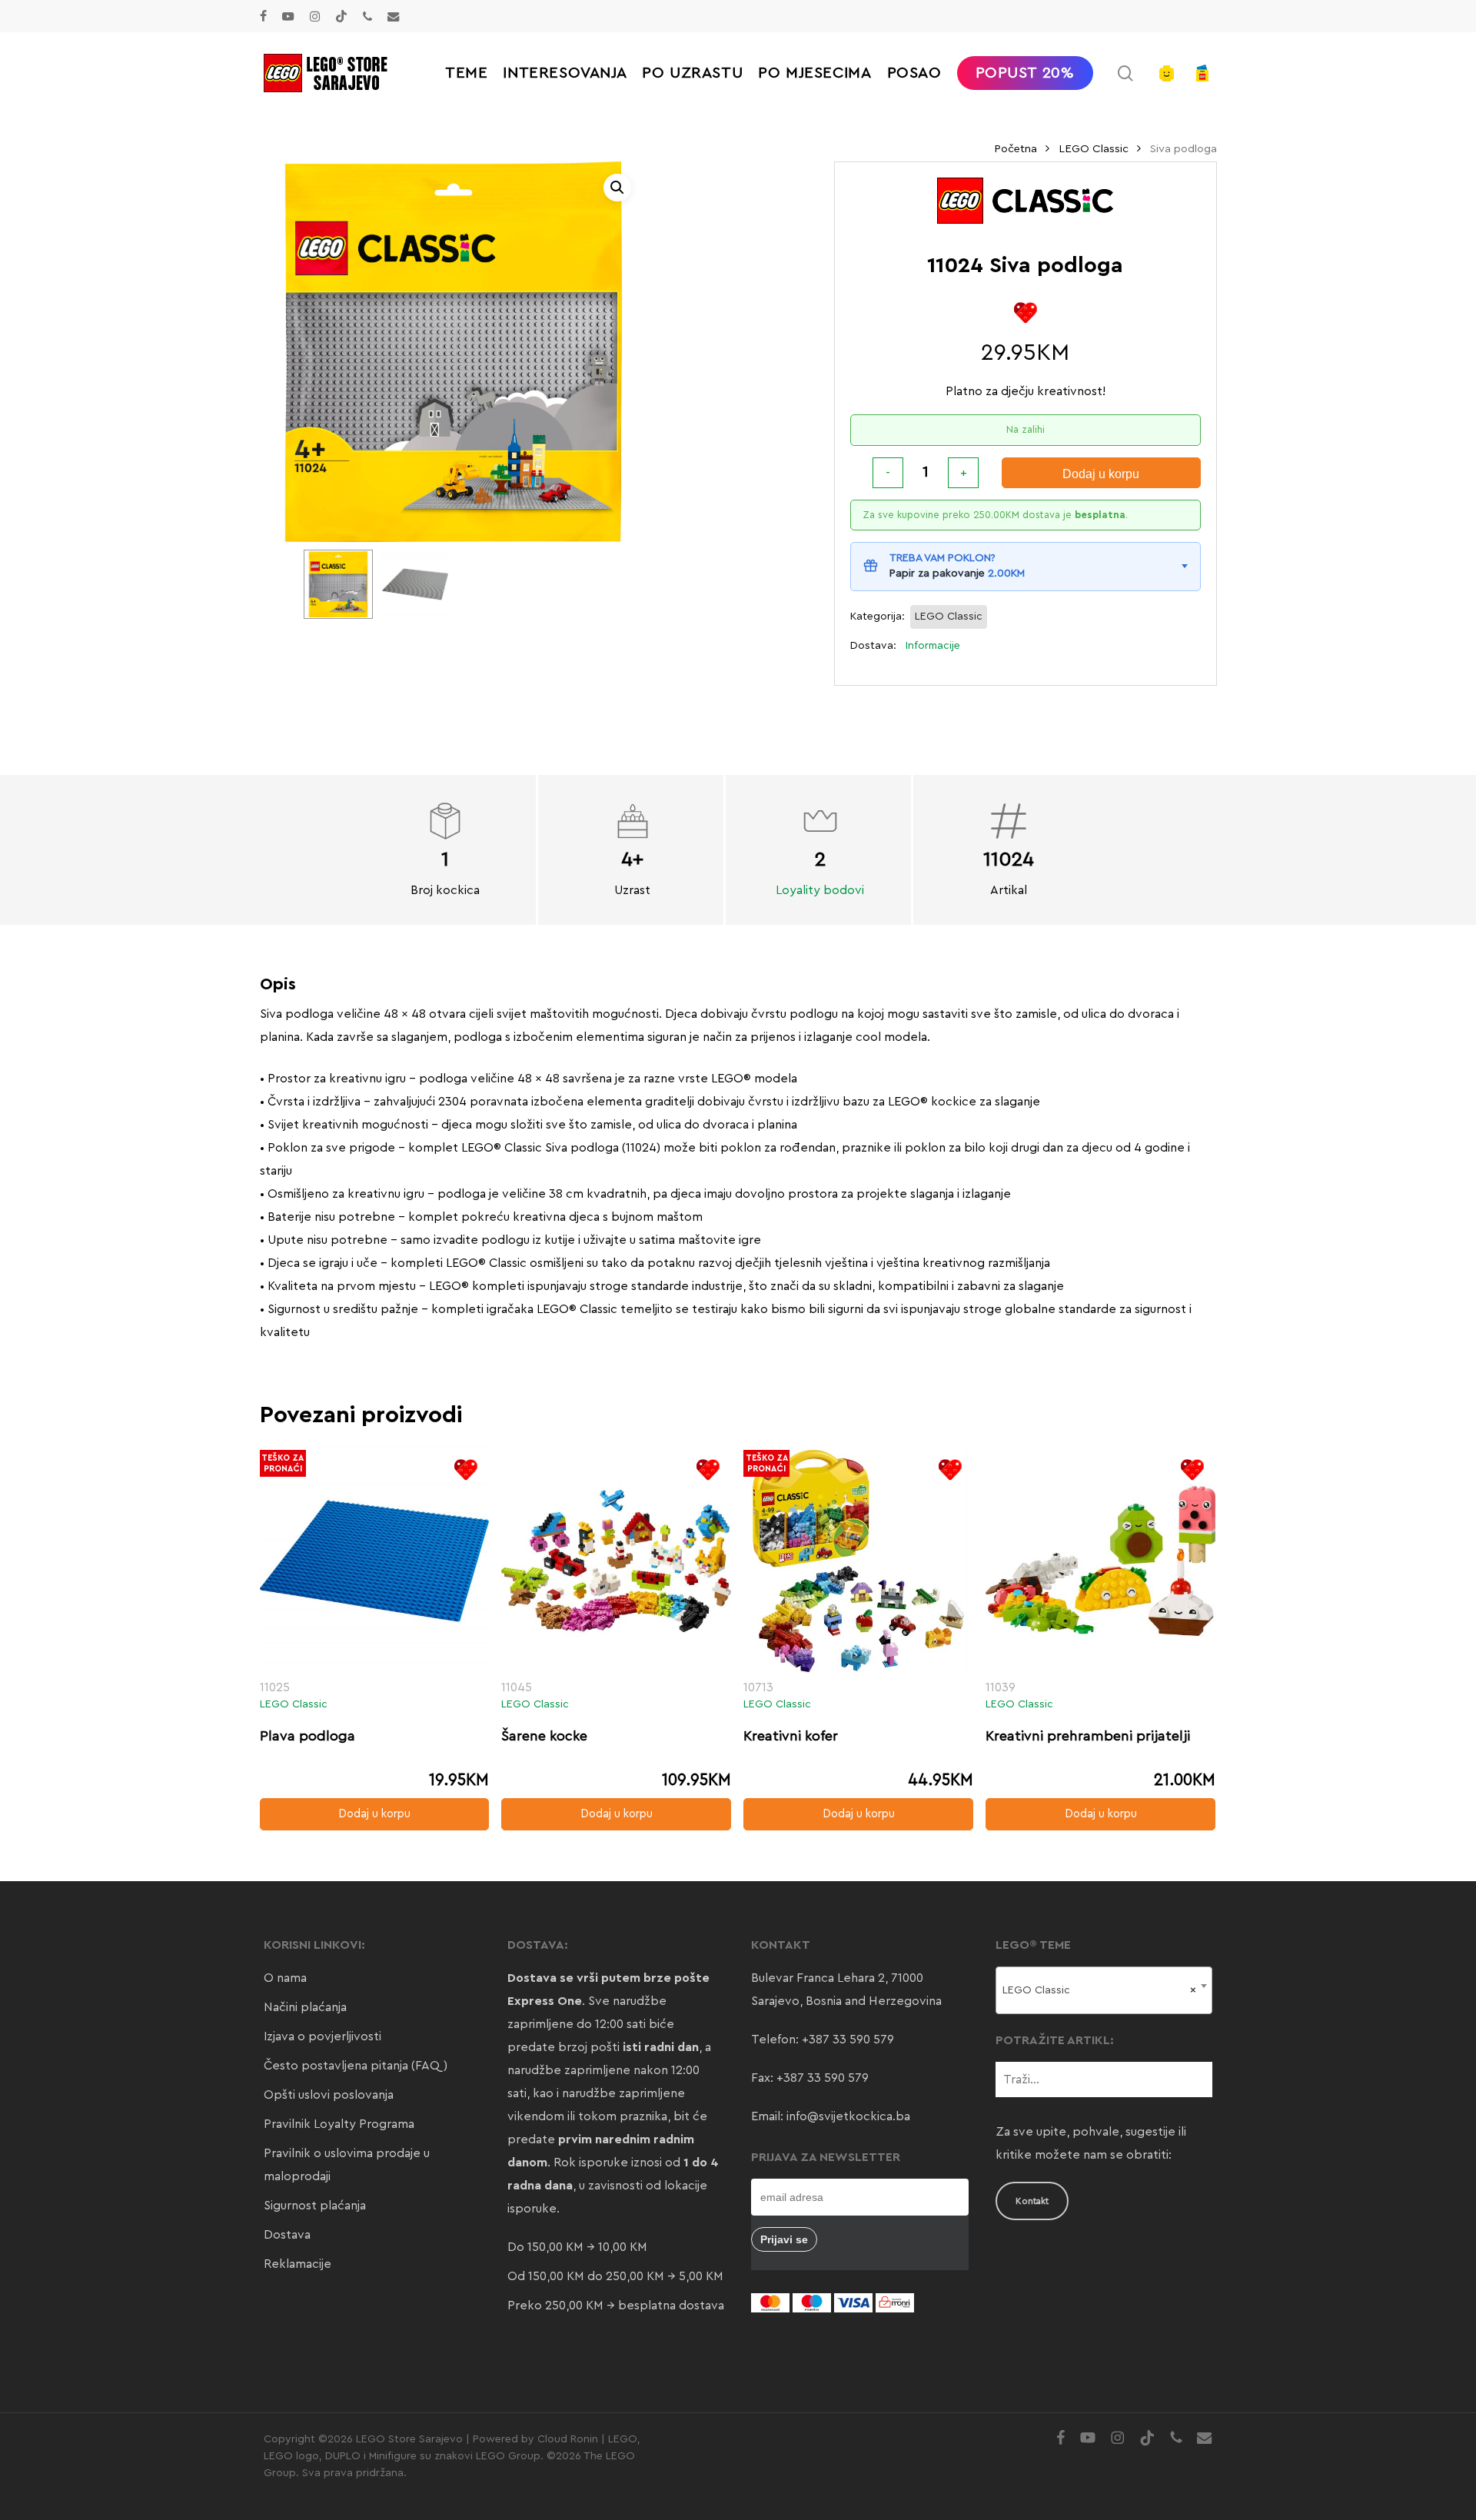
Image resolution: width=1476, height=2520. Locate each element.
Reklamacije (298, 2264)
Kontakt (1032, 2201)
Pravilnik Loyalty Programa (339, 2124)
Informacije (933, 646)
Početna (1016, 149)
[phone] (367, 16)
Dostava (287, 2235)
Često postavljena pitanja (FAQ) (356, 2066)
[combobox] (1104, 1990)
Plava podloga (307, 1736)
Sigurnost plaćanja (315, 2206)
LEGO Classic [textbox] (1100, 1990)
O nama (285, 1978)
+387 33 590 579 (848, 2040)
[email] (394, 16)
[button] (617, 188)
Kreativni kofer (791, 1736)
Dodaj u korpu (1101, 474)
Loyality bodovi (820, 890)
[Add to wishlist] (1025, 313)
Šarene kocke (544, 1736)
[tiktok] (341, 16)
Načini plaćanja (305, 2007)
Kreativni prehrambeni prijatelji (1088, 1736)
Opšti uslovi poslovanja (329, 2095)
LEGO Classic (1094, 149)
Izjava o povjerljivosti (322, 2036)
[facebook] (263, 16)
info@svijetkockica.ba (848, 2116)
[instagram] (315, 16)
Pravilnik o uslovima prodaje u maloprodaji (347, 2165)
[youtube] (288, 16)
